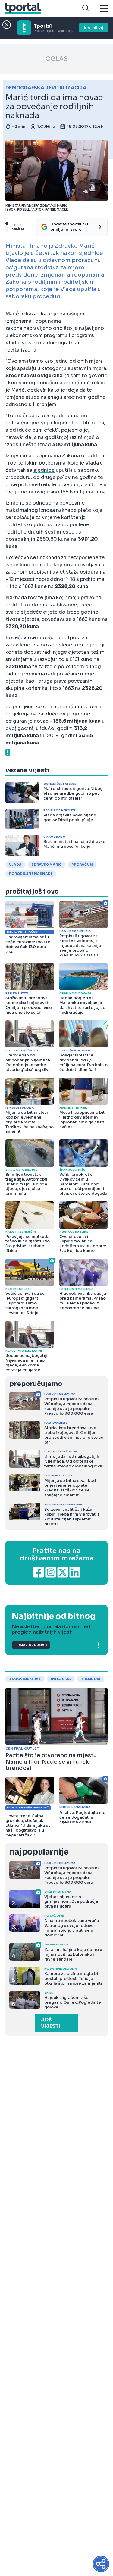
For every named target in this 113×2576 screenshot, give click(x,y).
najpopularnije (39, 1852)
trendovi (91, 1679)
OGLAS (57, 59)
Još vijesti (51, 2023)
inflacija (61, 1679)
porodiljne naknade (31, 874)
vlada (15, 865)
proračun (82, 865)
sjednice (44, 470)
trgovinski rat (25, 1679)
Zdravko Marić (47, 865)
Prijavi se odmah (31, 1645)
